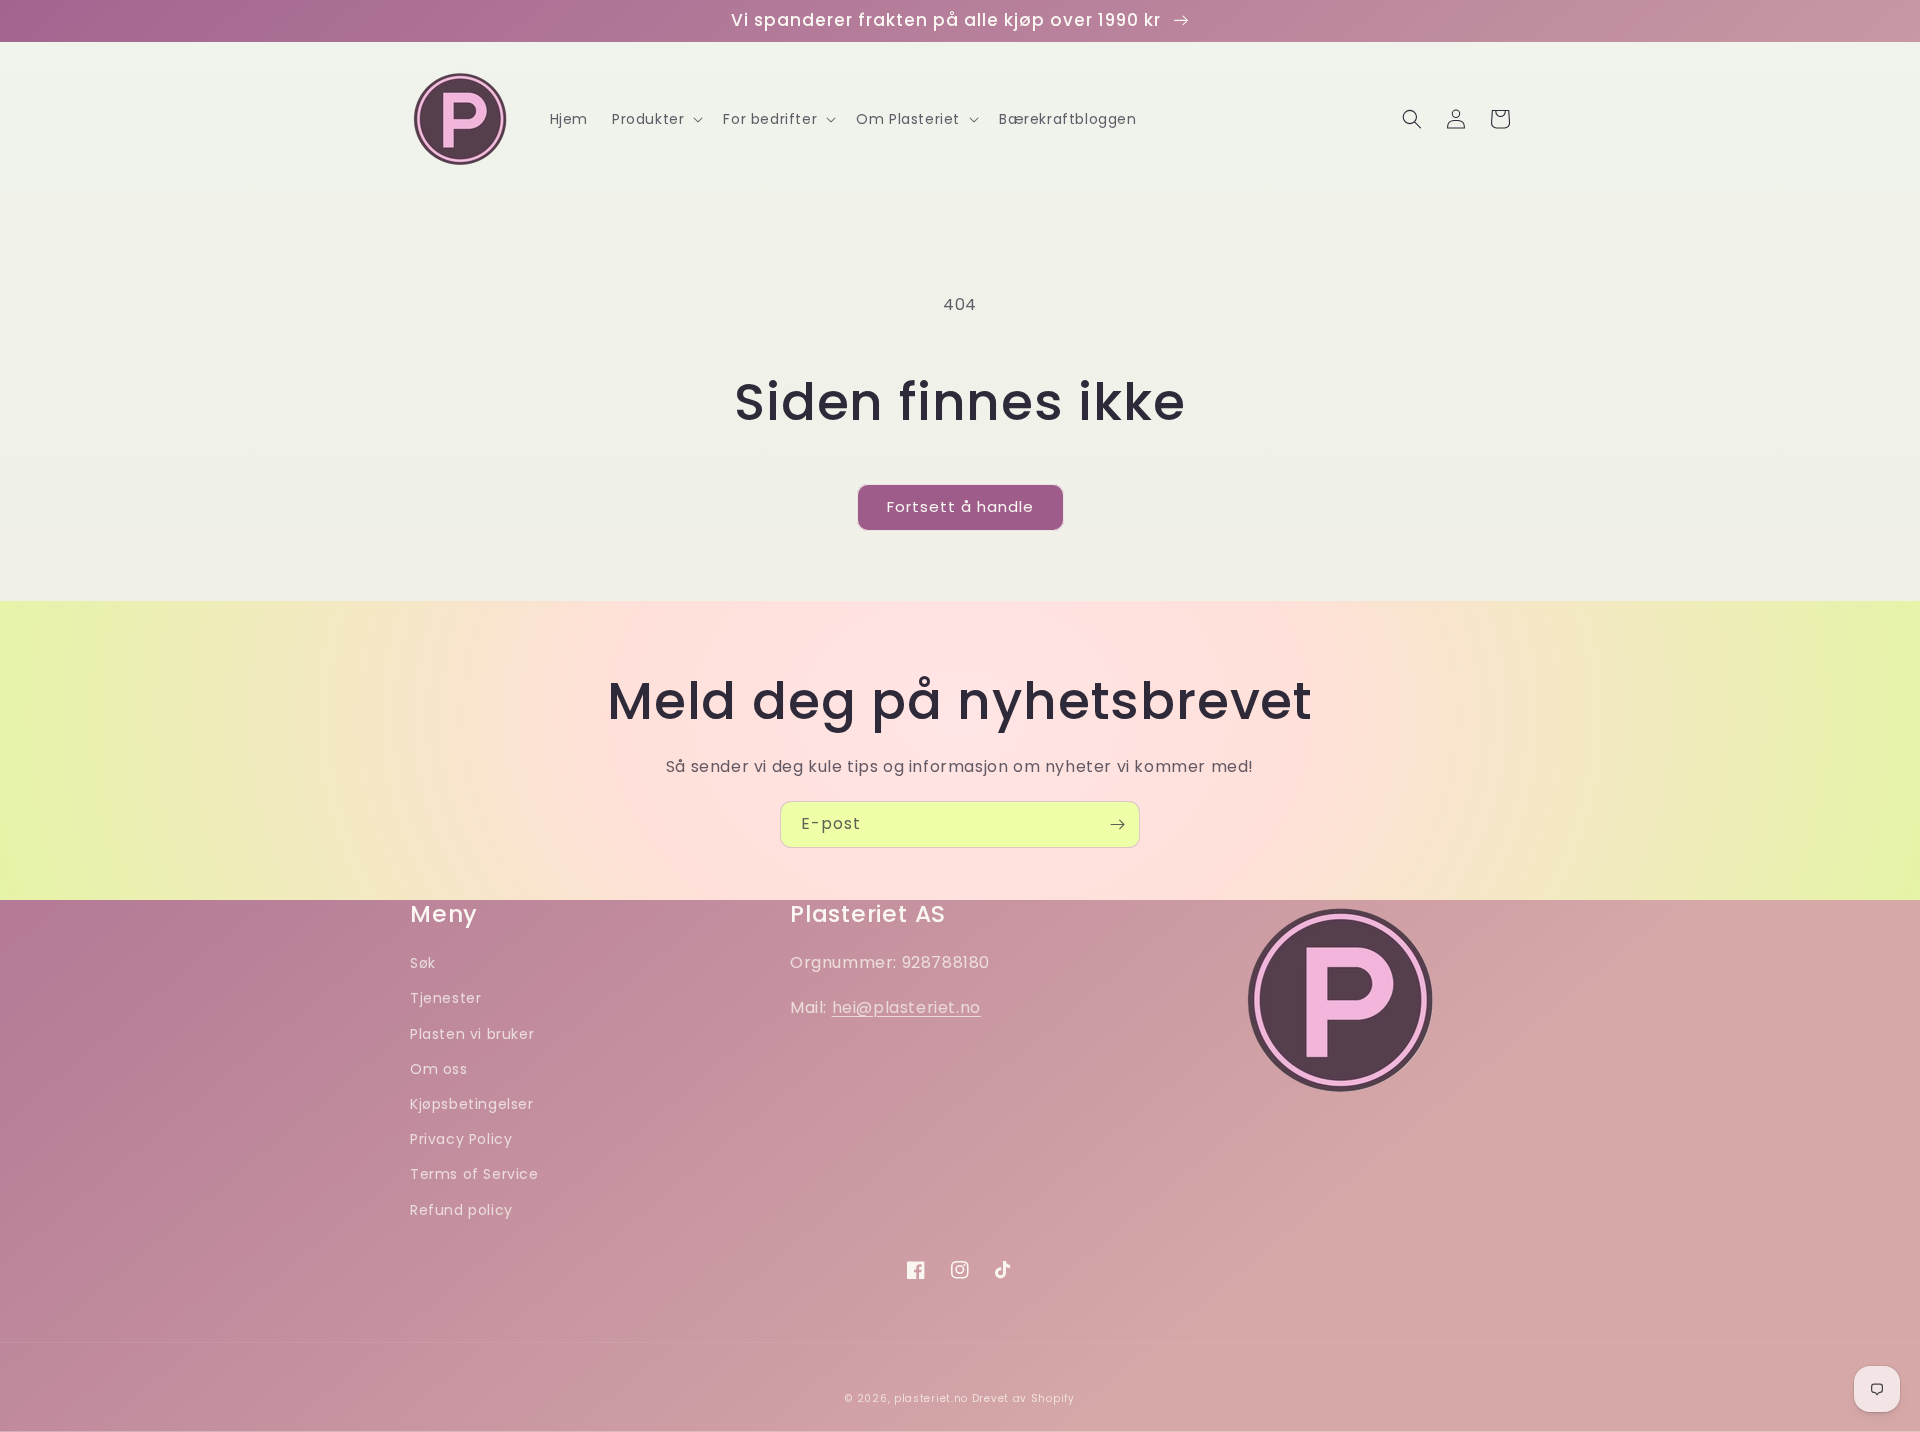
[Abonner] (1117, 824)
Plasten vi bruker (472, 1034)
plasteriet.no (931, 1398)
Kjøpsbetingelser (472, 1104)
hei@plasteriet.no (906, 1007)
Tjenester (445, 998)
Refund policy (461, 1210)
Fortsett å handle (960, 506)
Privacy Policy (461, 1139)
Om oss (439, 1069)
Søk (423, 963)
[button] (655, 119)
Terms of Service (474, 1174)
